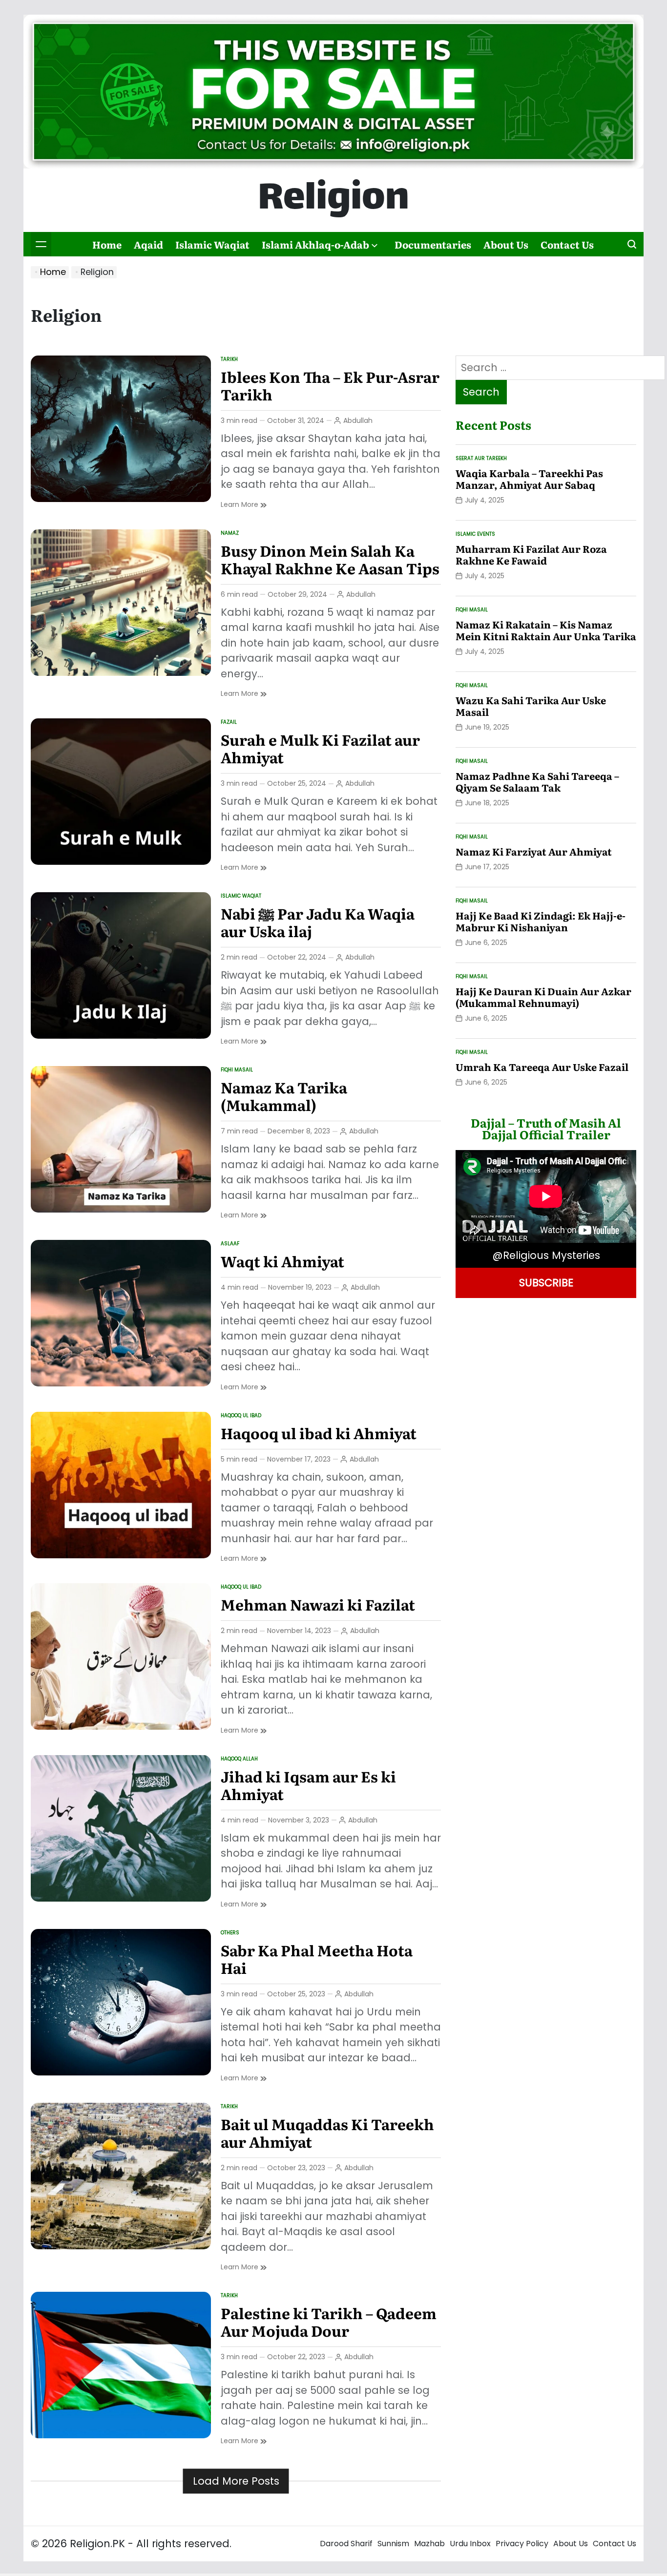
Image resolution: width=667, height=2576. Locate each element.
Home (107, 244)
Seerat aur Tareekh (481, 458)
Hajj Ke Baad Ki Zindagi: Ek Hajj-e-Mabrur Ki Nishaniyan (541, 921)
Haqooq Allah (239, 1759)
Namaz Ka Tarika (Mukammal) (284, 1096)
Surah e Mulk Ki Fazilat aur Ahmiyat (320, 748)
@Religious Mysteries (546, 1255)
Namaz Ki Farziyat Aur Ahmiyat (534, 851)
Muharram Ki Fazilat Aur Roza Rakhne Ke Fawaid (531, 554)
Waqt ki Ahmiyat (282, 1261)
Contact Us (567, 244)
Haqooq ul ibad (241, 1415)
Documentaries (433, 244)
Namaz (230, 533)
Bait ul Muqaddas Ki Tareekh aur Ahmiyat (327, 2133)
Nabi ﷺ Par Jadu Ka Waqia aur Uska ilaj (318, 922)
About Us (506, 244)
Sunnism (393, 2544)
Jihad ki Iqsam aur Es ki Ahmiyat (308, 1785)
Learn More (244, 505)
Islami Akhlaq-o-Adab (315, 244)
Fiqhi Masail (237, 1070)
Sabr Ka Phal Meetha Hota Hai (317, 1959)
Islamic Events (475, 534)
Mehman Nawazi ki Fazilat (318, 1604)
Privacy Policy (522, 2544)
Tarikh (229, 359)
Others (230, 1933)
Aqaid (148, 244)
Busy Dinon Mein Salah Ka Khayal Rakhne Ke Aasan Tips (330, 559)
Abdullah (358, 420)
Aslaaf (230, 1244)
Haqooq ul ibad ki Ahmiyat (319, 1433)
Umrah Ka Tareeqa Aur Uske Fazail (542, 1067)
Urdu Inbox (470, 2544)
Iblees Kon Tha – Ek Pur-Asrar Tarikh (330, 385)
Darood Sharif (346, 2544)
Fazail (229, 722)
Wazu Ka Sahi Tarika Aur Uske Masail (531, 706)
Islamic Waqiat (212, 244)
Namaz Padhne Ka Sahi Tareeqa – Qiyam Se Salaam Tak (537, 781)
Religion (333, 200)
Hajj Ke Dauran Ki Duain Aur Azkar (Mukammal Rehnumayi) (543, 997)
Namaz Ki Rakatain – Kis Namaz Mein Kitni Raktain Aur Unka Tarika (546, 630)
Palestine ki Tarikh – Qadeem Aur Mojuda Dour (329, 2322)
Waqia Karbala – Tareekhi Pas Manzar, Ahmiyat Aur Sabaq (529, 479)
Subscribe (546, 1283)
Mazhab (429, 2544)
